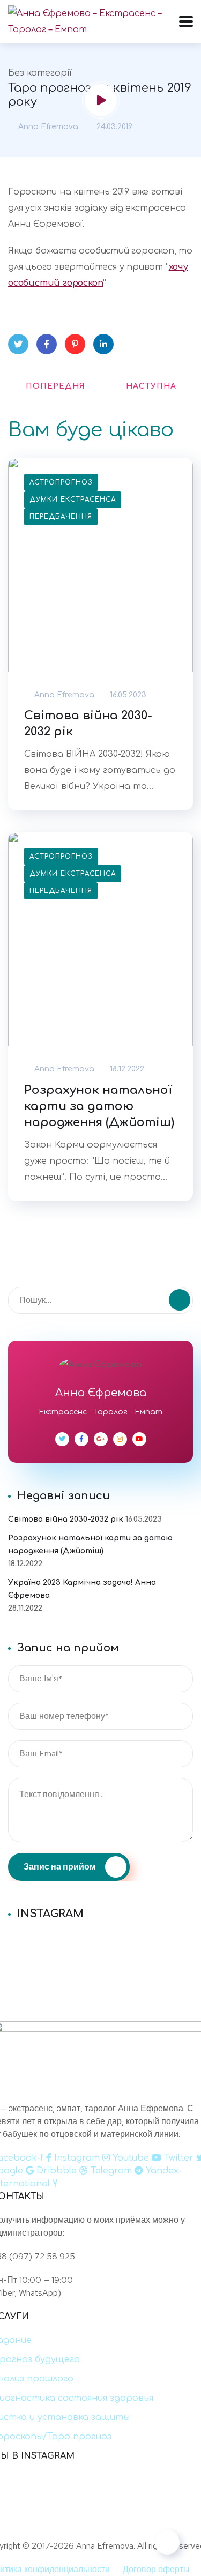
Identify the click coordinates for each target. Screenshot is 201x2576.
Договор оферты (156, 2569)
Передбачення (61, 517)
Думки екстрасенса (73, 500)
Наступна (151, 386)
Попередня (55, 386)
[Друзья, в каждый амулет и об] (100, 1969)
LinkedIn (103, 344)
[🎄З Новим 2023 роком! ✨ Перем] (100, 1941)
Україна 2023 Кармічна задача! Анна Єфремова (82, 1589)
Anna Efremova (47, 127)
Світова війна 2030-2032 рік (88, 724)
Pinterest (75, 344)
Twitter (18, 344)
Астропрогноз (61, 482)
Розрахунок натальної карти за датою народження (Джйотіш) (99, 1106)
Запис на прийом (61, 1867)
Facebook (47, 344)
